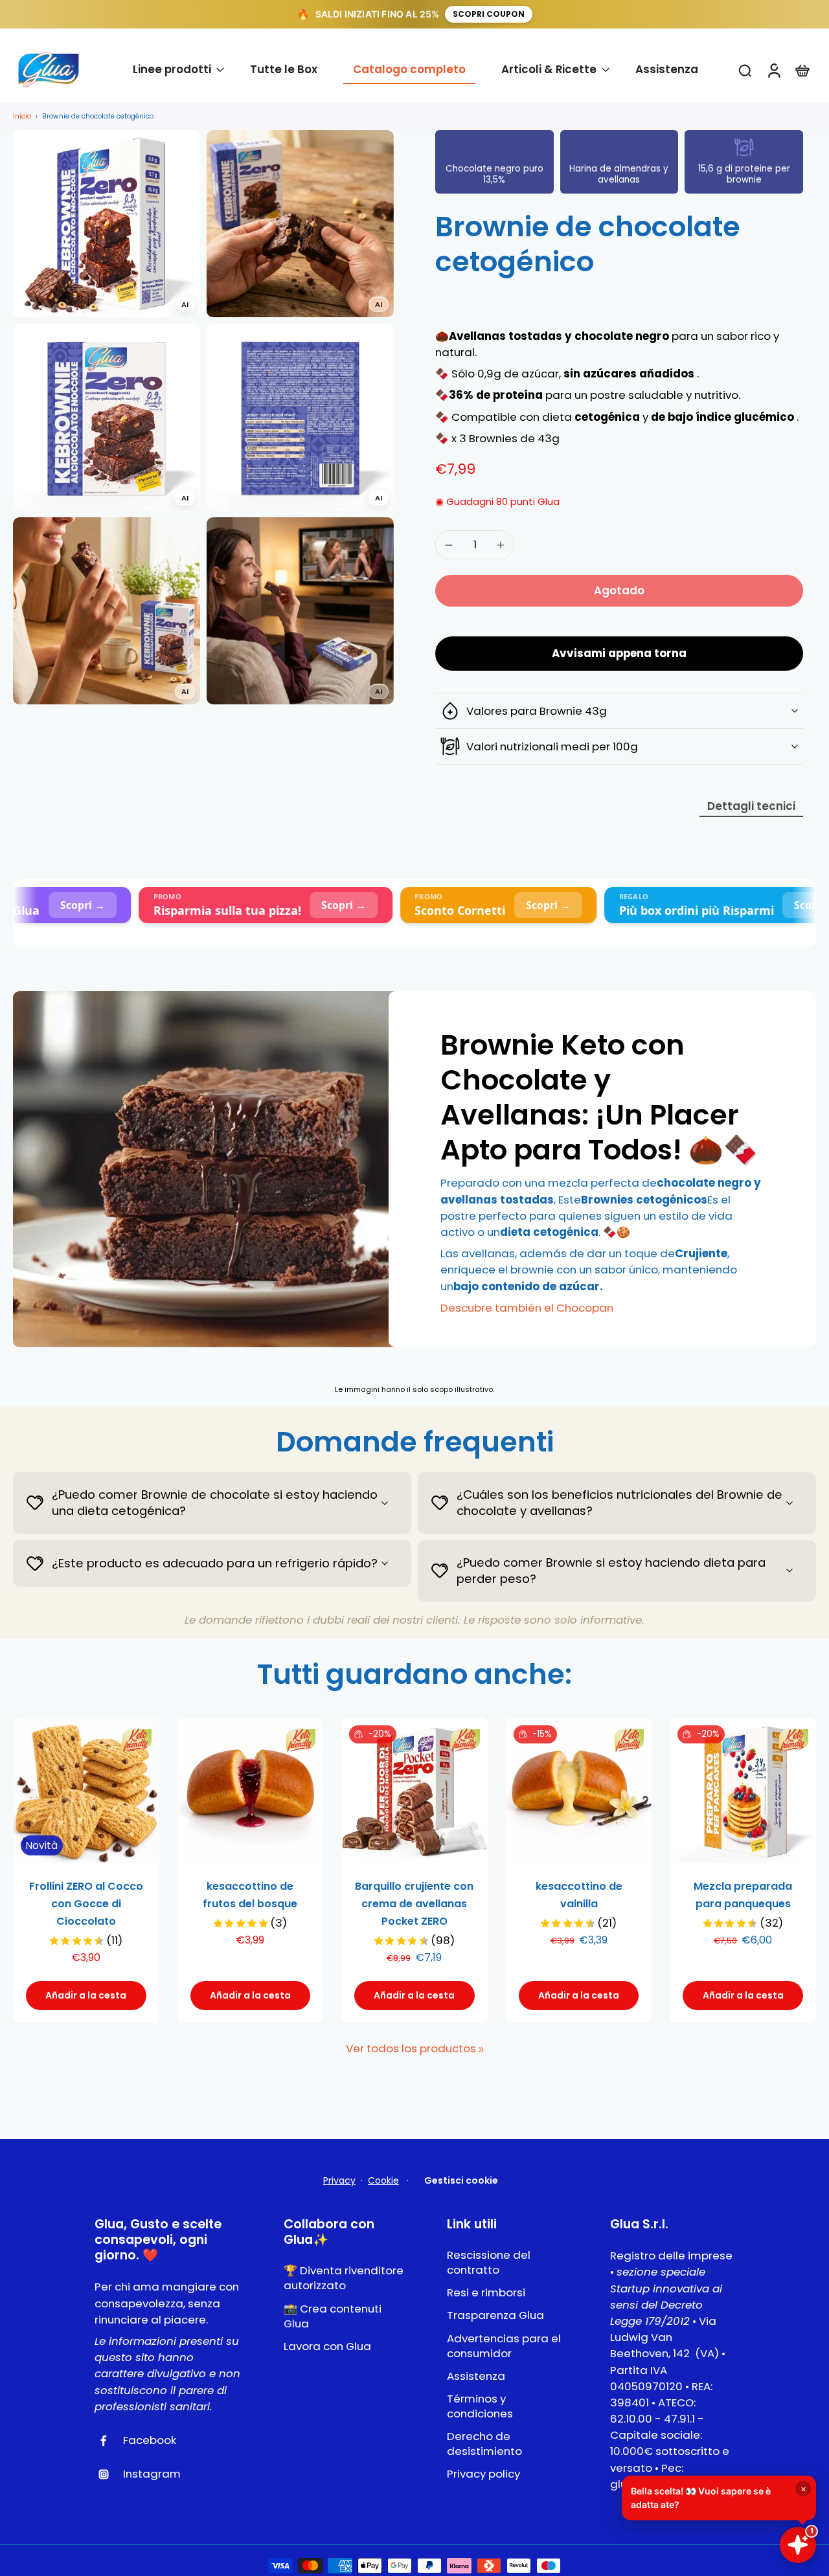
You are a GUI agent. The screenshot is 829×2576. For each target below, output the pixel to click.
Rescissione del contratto (489, 2263)
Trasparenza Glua (495, 2315)
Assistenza (476, 2376)
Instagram (152, 2474)
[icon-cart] (802, 70)
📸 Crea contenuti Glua (333, 2316)
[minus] (449, 545)
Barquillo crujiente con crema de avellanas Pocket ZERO (414, 1904)
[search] (745, 70)
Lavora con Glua (327, 2346)
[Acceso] (773, 70)
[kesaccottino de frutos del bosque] (251, 1791)
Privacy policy (483, 2474)
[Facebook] (109, 2441)
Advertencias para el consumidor (504, 2346)
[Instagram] (109, 2474)
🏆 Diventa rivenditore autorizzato (344, 2278)
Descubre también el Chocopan (527, 1308)
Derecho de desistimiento (484, 2444)
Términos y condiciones (480, 2406)
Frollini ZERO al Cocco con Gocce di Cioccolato (86, 1904)
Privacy (339, 2180)
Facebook (150, 2440)
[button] (619, 591)
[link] (481, 2050)
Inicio (22, 116)
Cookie (383, 2180)
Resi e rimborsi (486, 2293)
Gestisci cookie (461, 2180)
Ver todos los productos (411, 2049)
